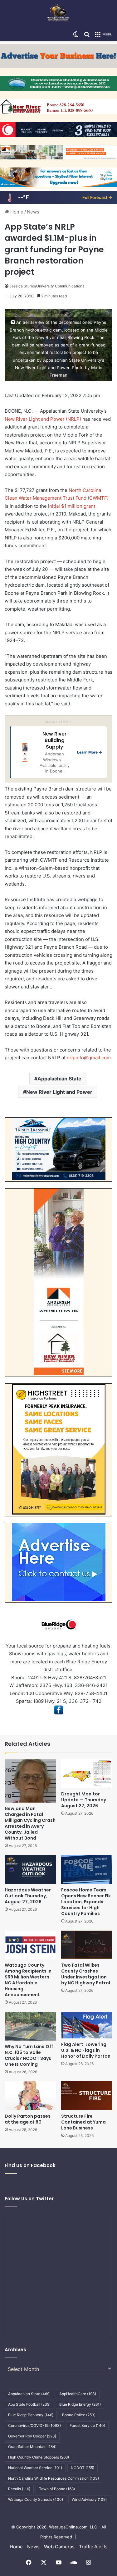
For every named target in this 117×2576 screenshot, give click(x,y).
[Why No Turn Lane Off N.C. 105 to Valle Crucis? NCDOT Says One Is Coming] (30, 2026)
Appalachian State (59, 1079)
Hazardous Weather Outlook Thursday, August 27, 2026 (28, 1896)
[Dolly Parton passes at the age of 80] (30, 2096)
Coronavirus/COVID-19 (34, 2425)
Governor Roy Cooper (32, 2436)
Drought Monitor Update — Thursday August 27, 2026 (84, 1800)
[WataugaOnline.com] (58, 14)
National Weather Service (35, 2468)
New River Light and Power (59, 1092)
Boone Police (79, 2415)
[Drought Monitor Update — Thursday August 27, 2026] (87, 1774)
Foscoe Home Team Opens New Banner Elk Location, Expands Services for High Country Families (86, 1902)
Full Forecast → (97, 197)
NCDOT (83, 2468)
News (33, 212)
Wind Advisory (89, 2499)
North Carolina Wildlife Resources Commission (54, 2478)
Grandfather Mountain (32, 2447)
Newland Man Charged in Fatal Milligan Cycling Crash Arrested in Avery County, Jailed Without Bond (30, 1823)
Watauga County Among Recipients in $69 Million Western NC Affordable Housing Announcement (28, 1980)
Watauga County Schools (36, 2499)
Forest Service (87, 2425)
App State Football (29, 2404)
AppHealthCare (78, 2394)
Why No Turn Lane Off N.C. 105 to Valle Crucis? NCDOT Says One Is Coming (29, 2055)
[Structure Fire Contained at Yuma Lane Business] (87, 2096)
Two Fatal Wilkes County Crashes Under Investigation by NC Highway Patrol (86, 1974)
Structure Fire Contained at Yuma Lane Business (83, 2122)
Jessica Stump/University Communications (47, 286)
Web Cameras (59, 2547)
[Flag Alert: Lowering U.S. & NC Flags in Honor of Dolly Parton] (87, 2025)
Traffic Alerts (93, 2547)
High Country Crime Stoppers (39, 2457)
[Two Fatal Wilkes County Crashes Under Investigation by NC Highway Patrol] (87, 1945)
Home (16, 212)
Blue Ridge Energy (80, 2404)
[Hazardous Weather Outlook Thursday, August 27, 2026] (30, 1870)
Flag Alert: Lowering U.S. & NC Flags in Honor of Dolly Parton (86, 2050)
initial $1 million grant (72, 506)
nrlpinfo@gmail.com (89, 1058)
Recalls (19, 2489)
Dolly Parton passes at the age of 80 (28, 2119)
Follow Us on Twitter (29, 2199)
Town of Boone (57, 2489)
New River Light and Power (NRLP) (43, 419)
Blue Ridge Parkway (31, 2415)
